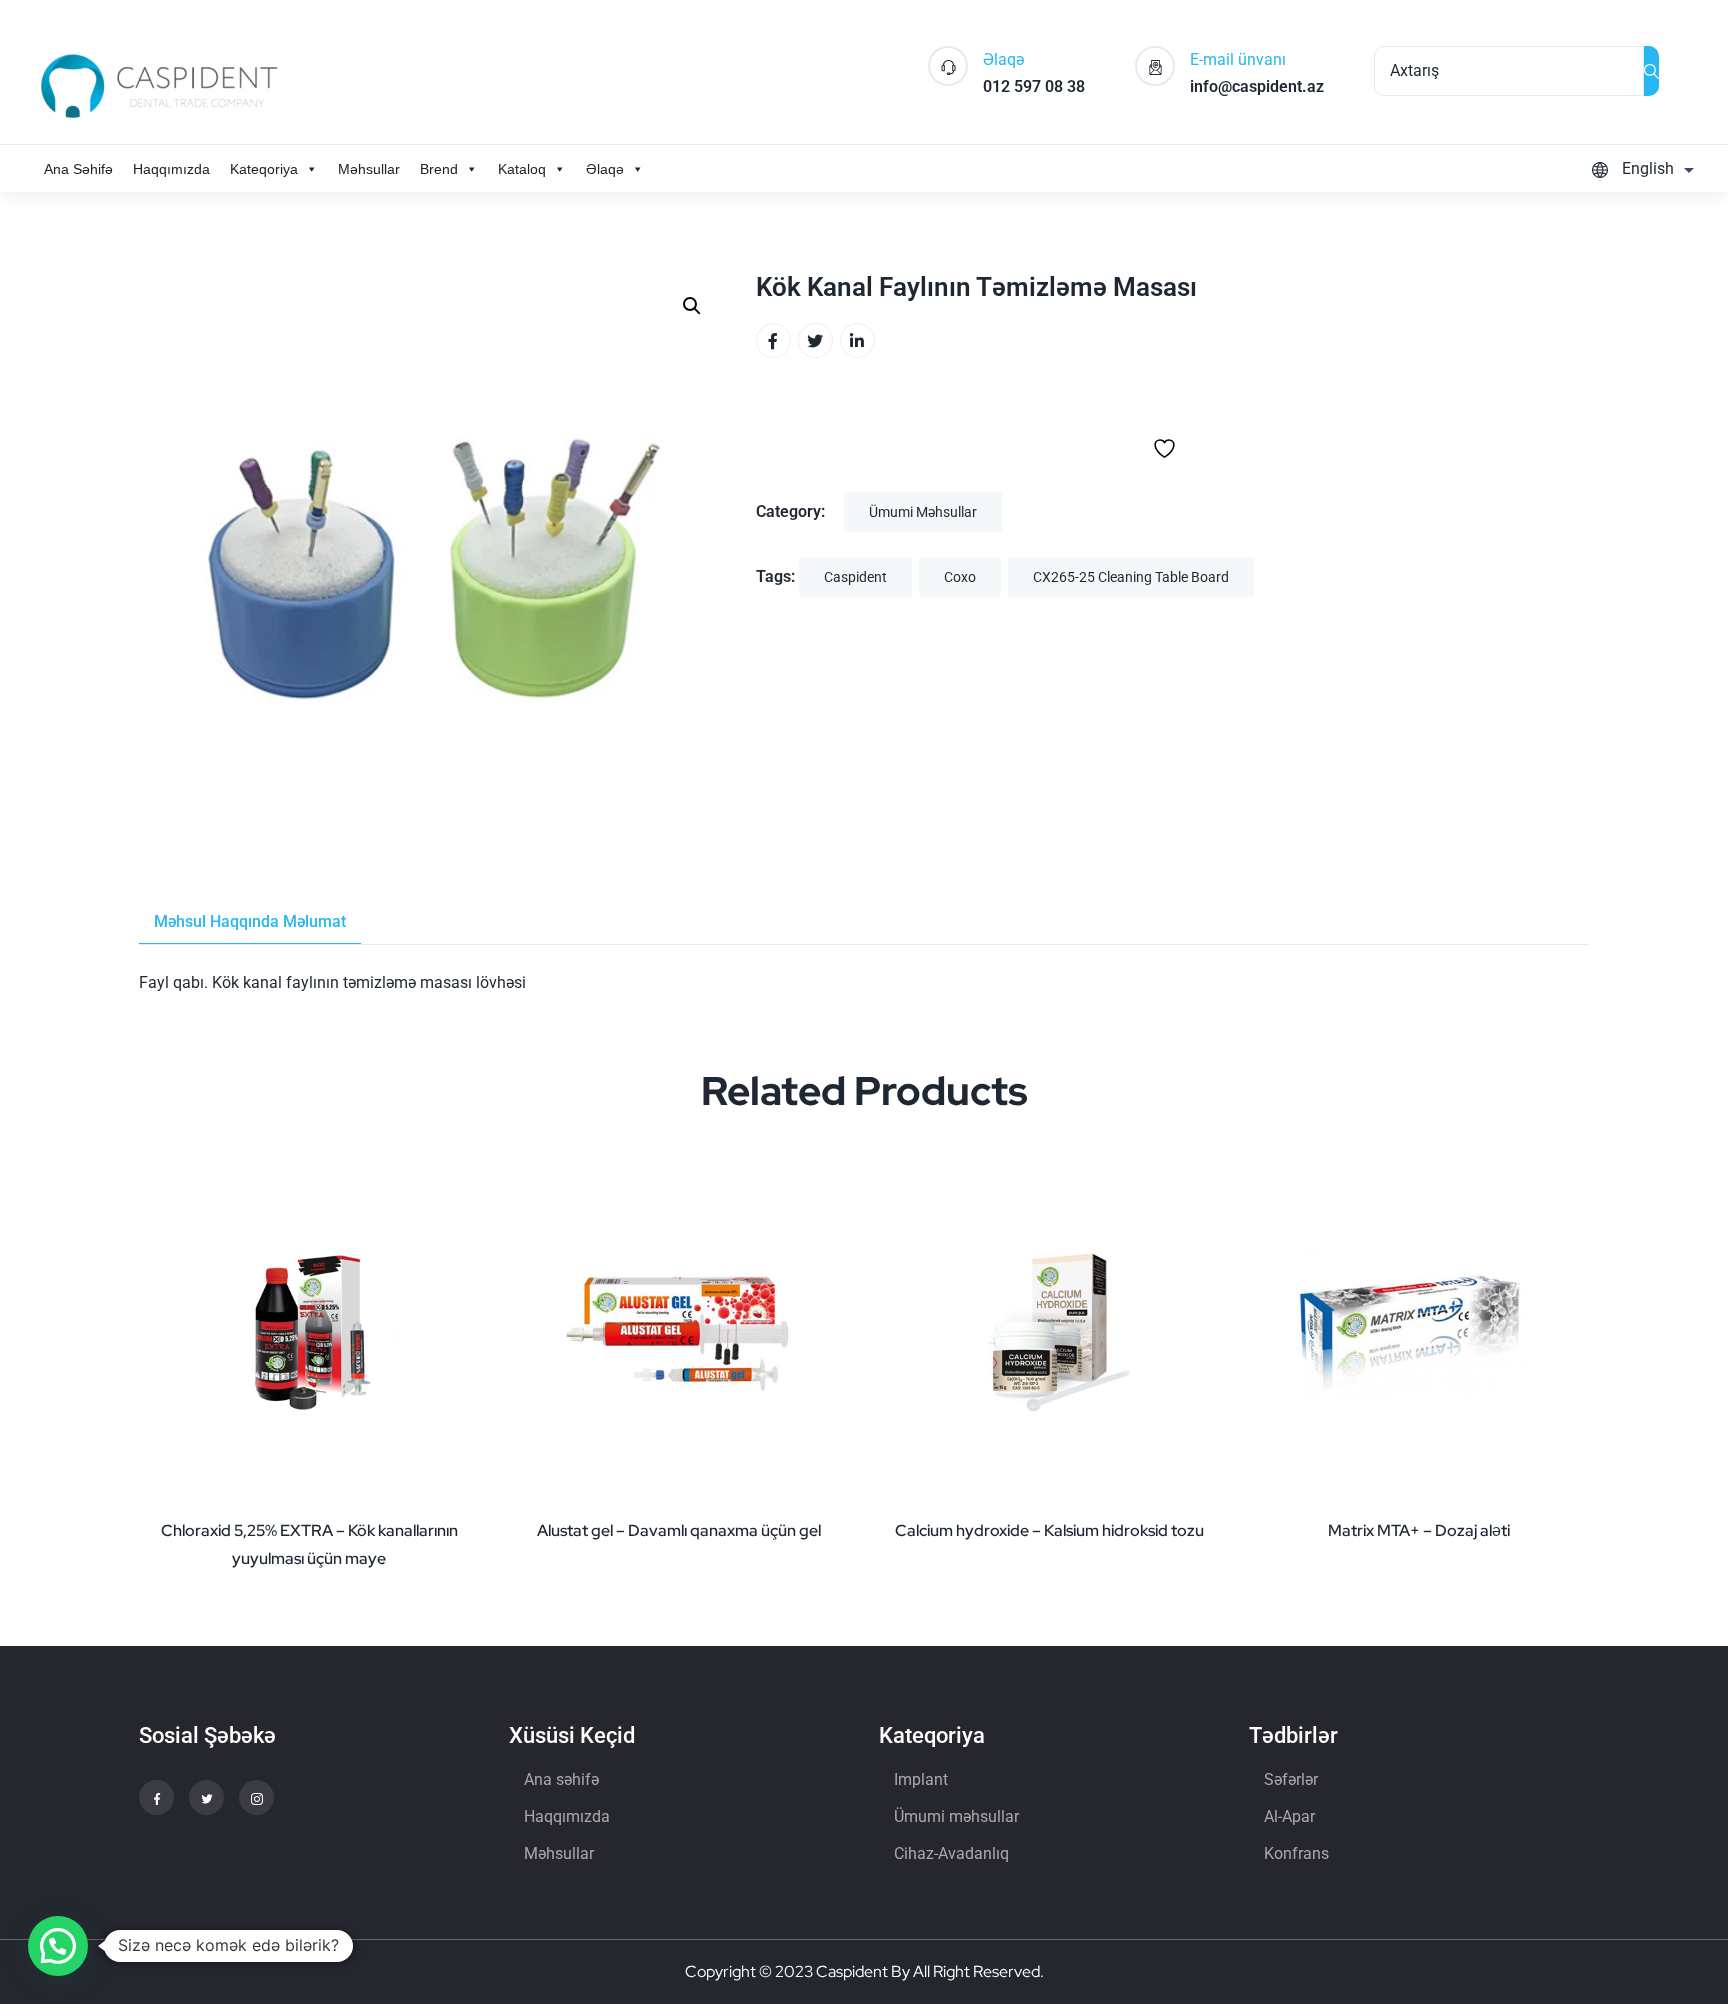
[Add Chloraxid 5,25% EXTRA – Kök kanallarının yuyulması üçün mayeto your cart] (459, 1431)
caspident (855, 577)
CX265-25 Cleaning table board (1131, 577)
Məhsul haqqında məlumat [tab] (250, 921)
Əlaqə (605, 169)
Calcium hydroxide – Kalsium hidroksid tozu (1049, 1530)
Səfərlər (1291, 1779)
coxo (960, 577)
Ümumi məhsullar (923, 512)
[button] (692, 306)
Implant (921, 1779)
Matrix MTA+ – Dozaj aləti (1419, 1530)
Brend (439, 169)
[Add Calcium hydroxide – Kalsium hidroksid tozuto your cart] (1199, 1431)
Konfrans (1296, 1853)
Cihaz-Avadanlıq (951, 1853)
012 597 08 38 (1034, 86)
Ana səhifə (561, 1779)
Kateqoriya (264, 169)
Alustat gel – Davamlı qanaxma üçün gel (679, 1530)
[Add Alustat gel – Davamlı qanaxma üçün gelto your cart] (829, 1431)
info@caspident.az (1257, 86)
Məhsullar (369, 169)
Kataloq (522, 169)
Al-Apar (1289, 1816)
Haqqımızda (171, 169)
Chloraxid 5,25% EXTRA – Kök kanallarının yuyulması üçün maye (309, 1544)
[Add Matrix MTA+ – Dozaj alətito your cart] (1569, 1431)
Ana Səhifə (78, 169)
